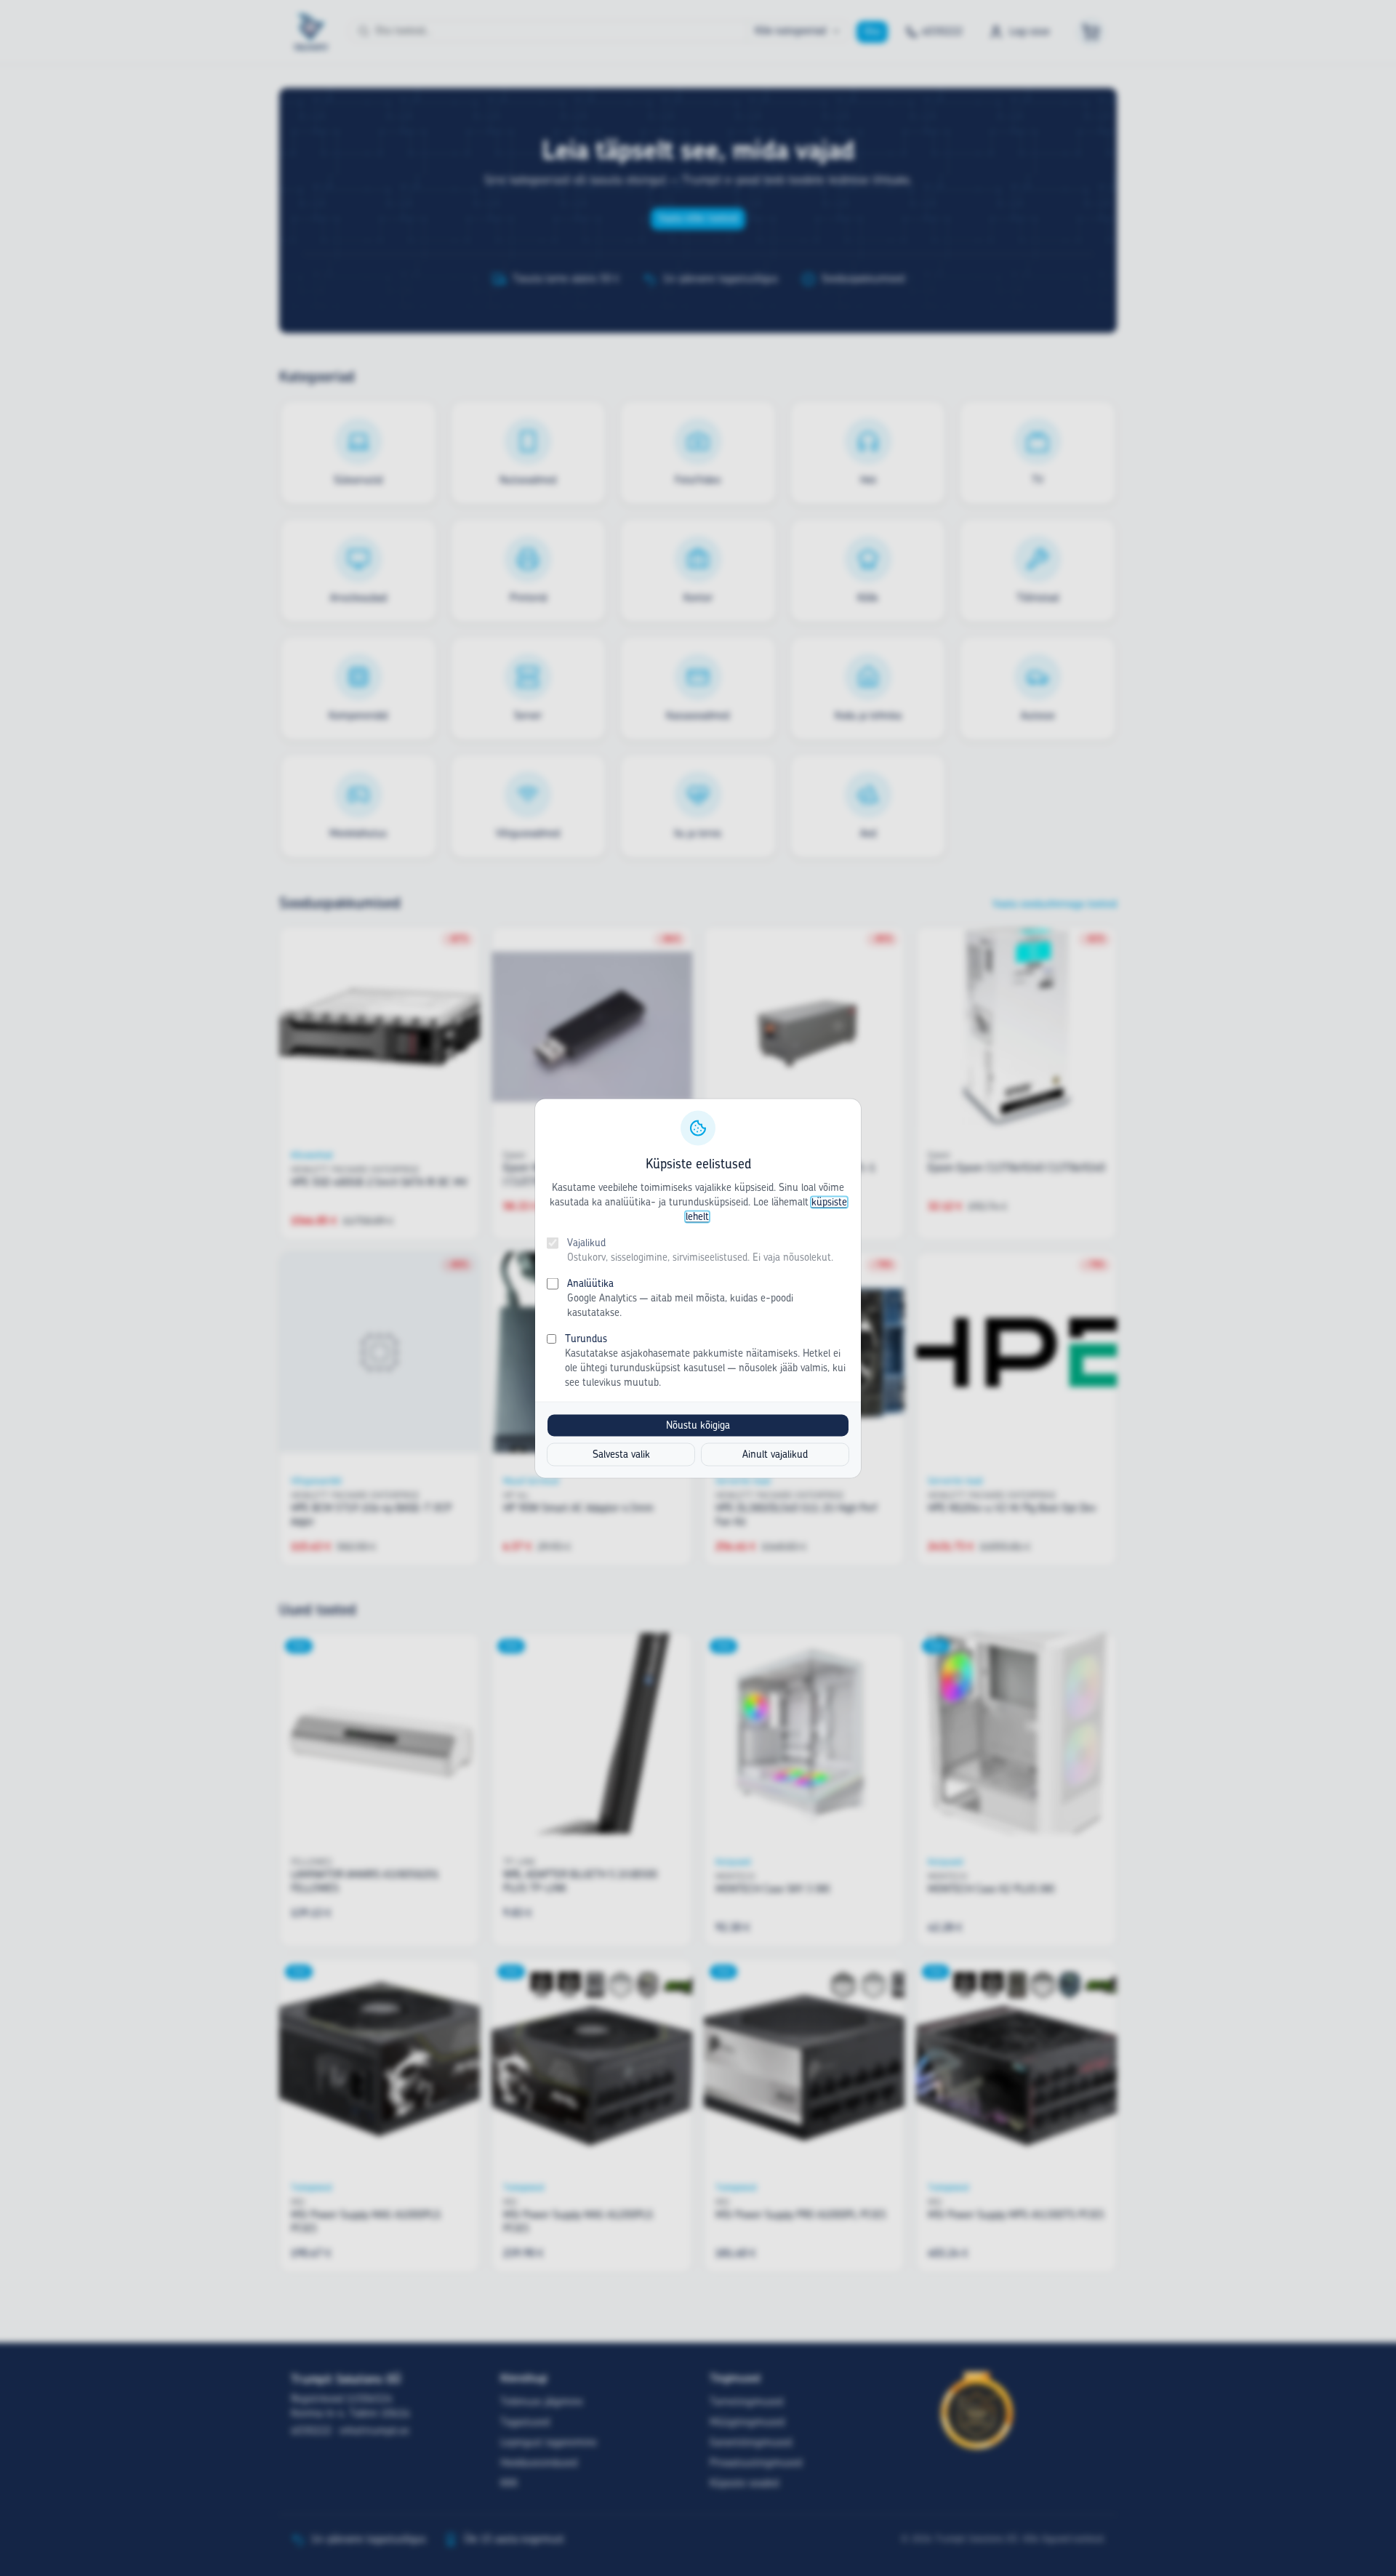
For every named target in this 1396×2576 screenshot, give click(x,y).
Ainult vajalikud (775, 1454)
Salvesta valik (621, 1454)
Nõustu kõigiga (698, 1425)
